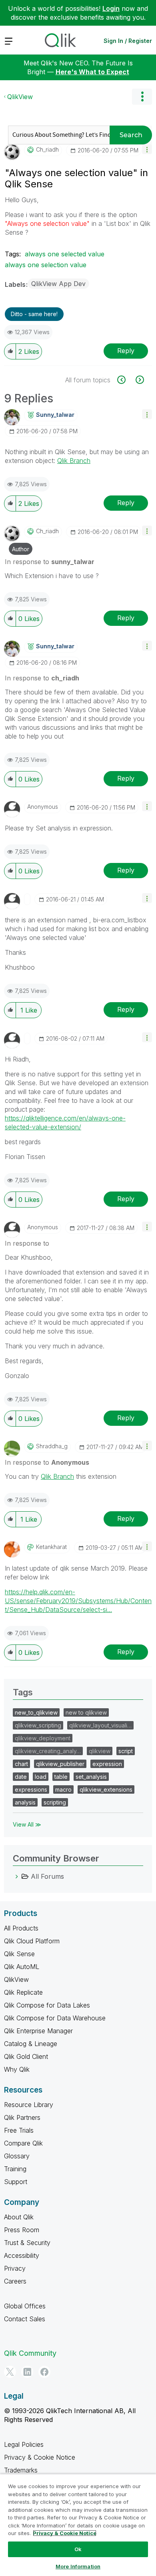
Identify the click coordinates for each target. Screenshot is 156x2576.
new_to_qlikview (36, 1712)
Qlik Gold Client (26, 2056)
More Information (78, 2566)
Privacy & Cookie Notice (40, 2457)
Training (15, 2169)
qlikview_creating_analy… (48, 1751)
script (126, 1751)
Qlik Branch (74, 461)
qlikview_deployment (43, 1738)
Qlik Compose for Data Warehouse (55, 2018)
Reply (126, 351)
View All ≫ (27, 1824)
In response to (50, 562)
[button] (147, 149)
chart (21, 1764)
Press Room (22, 2230)
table (61, 1777)
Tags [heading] (23, 1692)
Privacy (15, 2268)
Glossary (17, 2156)
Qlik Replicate (23, 1992)
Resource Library (29, 2105)
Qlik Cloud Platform (32, 1941)
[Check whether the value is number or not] (126, 380)
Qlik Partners (22, 2117)
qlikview (100, 1751)
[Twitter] (10, 2372)
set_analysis (91, 1777)
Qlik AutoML (22, 1967)
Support (16, 2182)
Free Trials (19, 2130)
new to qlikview (86, 1712)
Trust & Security (27, 2243)
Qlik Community (30, 2353)
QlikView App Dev (58, 284)
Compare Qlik (23, 2143)
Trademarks (21, 2470)
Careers (15, 2281)
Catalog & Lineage (31, 2044)
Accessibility (22, 2255)
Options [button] (142, 97)
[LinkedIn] (27, 2372)
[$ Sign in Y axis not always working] (139, 380)
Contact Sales (25, 2319)
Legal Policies (24, 2444)
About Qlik (19, 2217)
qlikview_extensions (106, 1789)
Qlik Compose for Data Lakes (47, 2005)
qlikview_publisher (60, 1764)
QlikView (20, 97)
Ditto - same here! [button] (34, 314)
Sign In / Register (128, 41)
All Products (21, 1928)
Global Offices (25, 2306)
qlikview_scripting (38, 1725)
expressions (31, 1789)
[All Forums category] (17, 1876)
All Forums (47, 1876)
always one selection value (46, 265)
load (41, 1777)
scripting (55, 1802)
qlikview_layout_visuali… (100, 1725)
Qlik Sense (19, 1954)
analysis (25, 1802)
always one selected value (65, 254)
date (21, 1777)
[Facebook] (44, 2372)
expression (107, 1764)
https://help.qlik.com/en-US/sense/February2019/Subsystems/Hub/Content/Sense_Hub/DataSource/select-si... (78, 1601)
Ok (78, 2549)
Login (111, 8)
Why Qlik (17, 2069)
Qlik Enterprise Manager (38, 2031)
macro (63, 1789)
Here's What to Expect (92, 72)
